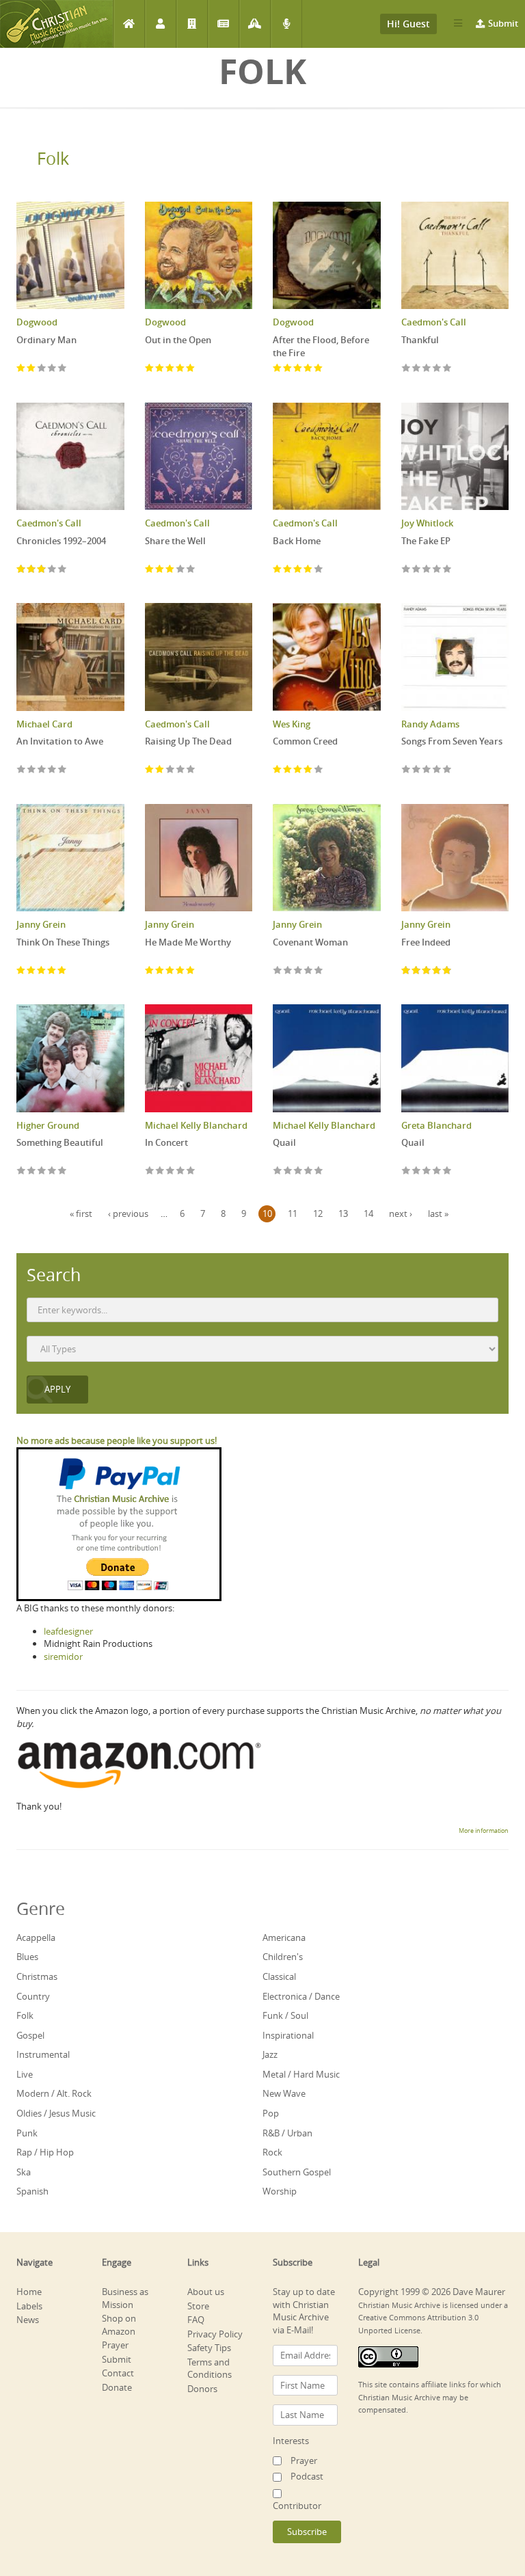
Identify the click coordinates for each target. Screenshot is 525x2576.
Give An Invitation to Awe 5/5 (63, 770)
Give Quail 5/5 (319, 1171)
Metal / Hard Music (301, 2074)
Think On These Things (63, 942)
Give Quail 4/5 (309, 1171)
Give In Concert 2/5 (160, 1171)
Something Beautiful (60, 1142)
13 (343, 1213)
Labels (192, 24)
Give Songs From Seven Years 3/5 (427, 770)
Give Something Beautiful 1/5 (22, 1171)
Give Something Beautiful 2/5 (32, 1171)
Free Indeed (426, 942)
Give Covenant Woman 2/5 (288, 971)
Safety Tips (209, 2348)
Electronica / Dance (301, 1996)
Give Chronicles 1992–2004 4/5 (52, 570)
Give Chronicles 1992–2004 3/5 (42, 570)
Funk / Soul (285, 2015)
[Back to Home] (56, 24)
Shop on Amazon (119, 2325)
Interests (291, 2441)
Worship (280, 2191)
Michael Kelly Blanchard (196, 1125)
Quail (284, 1142)
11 (293, 1213)
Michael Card (44, 724)
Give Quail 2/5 (288, 1171)
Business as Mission (125, 2298)
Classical (279, 1976)
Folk (53, 158)
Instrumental (43, 2054)
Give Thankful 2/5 (417, 369)
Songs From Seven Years (452, 741)
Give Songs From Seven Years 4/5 (437, 770)
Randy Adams (430, 724)
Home (129, 24)
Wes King (292, 724)
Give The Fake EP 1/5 (406, 570)
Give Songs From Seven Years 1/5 (406, 770)
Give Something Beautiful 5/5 (63, 1171)
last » (438, 1213)
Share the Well (175, 541)
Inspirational (288, 2035)
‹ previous (128, 1213)
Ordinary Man (46, 340)
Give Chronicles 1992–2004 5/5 (63, 570)
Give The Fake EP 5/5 (447, 570)
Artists (160, 24)
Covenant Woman (310, 942)
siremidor (63, 1656)
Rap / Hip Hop (45, 2152)
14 (368, 1213)
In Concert (166, 1142)
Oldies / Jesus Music (56, 2113)
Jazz (270, 2054)
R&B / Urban (287, 2133)
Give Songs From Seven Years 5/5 (447, 770)
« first (81, 1213)
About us (206, 2292)
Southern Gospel (297, 2172)
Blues (27, 1957)
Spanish (32, 2191)
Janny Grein (41, 924)
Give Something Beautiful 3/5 (42, 1171)
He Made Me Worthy (188, 942)
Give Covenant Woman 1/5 (278, 971)
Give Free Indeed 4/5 (437, 971)
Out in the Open (178, 340)
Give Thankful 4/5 (437, 369)
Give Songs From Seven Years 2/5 (417, 770)
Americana (284, 1937)
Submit (503, 23)
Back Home (297, 541)
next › (401, 1213)
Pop (271, 2113)
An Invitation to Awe (60, 741)
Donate (117, 2387)
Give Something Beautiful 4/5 (52, 1171)
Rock (272, 2152)
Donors (202, 2389)
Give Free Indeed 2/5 (417, 971)
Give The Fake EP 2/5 (417, 570)
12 (318, 1213)
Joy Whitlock (427, 523)
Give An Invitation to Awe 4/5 (52, 770)
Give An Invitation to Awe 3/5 (42, 770)
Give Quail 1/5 (278, 1171)
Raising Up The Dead (188, 741)
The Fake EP (426, 541)
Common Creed (305, 741)
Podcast (286, 24)
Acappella (36, 1937)
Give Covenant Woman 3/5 (298, 971)
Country (33, 1996)
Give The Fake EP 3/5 (427, 570)
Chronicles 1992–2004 (61, 541)
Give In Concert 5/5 (191, 1171)
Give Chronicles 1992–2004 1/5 (22, 570)
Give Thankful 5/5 (447, 369)
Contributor (297, 2506)
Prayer (255, 24)
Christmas (37, 1976)
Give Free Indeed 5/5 (447, 971)
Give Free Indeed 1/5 (406, 971)
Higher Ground (48, 1125)
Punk (27, 2133)
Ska (24, 2172)
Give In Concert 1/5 (150, 1171)
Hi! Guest (408, 24)
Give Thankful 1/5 (406, 369)
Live (25, 2074)
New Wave (284, 2093)
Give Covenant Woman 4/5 (309, 971)
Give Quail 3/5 (298, 1171)
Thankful (420, 340)
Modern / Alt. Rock (54, 2093)
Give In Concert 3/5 (171, 1171)
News (223, 24)
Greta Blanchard (436, 1125)
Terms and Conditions (210, 2369)
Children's (283, 1957)
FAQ (196, 2320)
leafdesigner (68, 1631)
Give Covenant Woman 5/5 (319, 971)
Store (198, 2306)
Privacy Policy (215, 2334)
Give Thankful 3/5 (427, 369)
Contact (118, 2373)
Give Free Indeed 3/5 (427, 971)
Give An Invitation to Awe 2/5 (32, 770)
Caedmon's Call (434, 322)
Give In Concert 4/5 (181, 1171)
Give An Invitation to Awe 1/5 (22, 770)
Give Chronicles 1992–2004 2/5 (32, 570)
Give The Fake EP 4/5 (437, 570)
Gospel (30, 2035)
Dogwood (37, 322)
